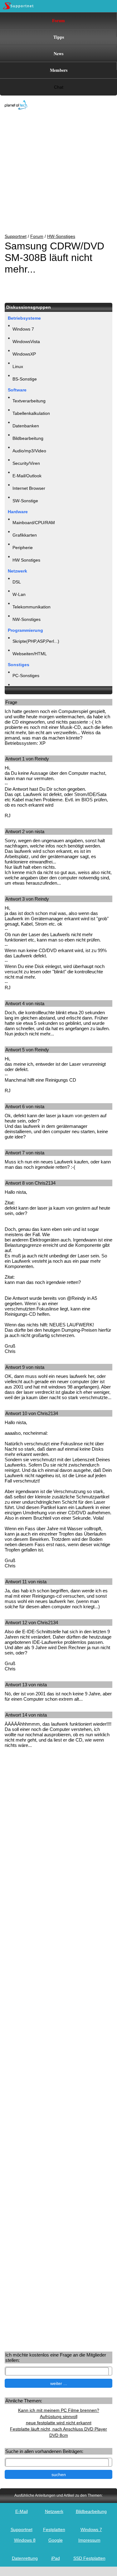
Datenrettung (25, 2558)
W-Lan (19, 594)
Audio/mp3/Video (29, 451)
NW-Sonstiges (27, 619)
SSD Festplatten (89, 2558)
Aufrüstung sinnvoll (59, 2416)
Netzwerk (54, 2511)
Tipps (59, 37)
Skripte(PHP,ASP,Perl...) (36, 641)
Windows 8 (25, 2540)
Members (59, 70)
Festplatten (54, 2529)
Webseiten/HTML (30, 654)
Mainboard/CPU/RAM (34, 523)
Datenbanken (26, 426)
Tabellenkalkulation (31, 413)
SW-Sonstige (25, 501)
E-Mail (22, 2511)
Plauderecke (25, 688)
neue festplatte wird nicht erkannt (59, 2423)
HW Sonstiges (26, 560)
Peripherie (23, 548)
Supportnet (16, 236)
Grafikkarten (25, 535)
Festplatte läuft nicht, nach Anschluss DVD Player (58, 2429)
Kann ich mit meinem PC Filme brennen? (59, 2410)
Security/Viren (26, 463)
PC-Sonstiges (26, 676)
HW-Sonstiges (61, 236)
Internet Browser (29, 488)
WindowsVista (26, 342)
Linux (18, 366)
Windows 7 (23, 329)
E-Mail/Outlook (27, 476)
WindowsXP (24, 354)
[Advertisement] (54, 172)
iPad (56, 2558)
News (58, 54)
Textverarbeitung (29, 401)
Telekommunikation (32, 607)
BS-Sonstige (25, 379)
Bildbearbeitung (28, 438)
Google (56, 2540)
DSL (17, 582)
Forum (58, 20)
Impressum (89, 2540)
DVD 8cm (59, 2435)
